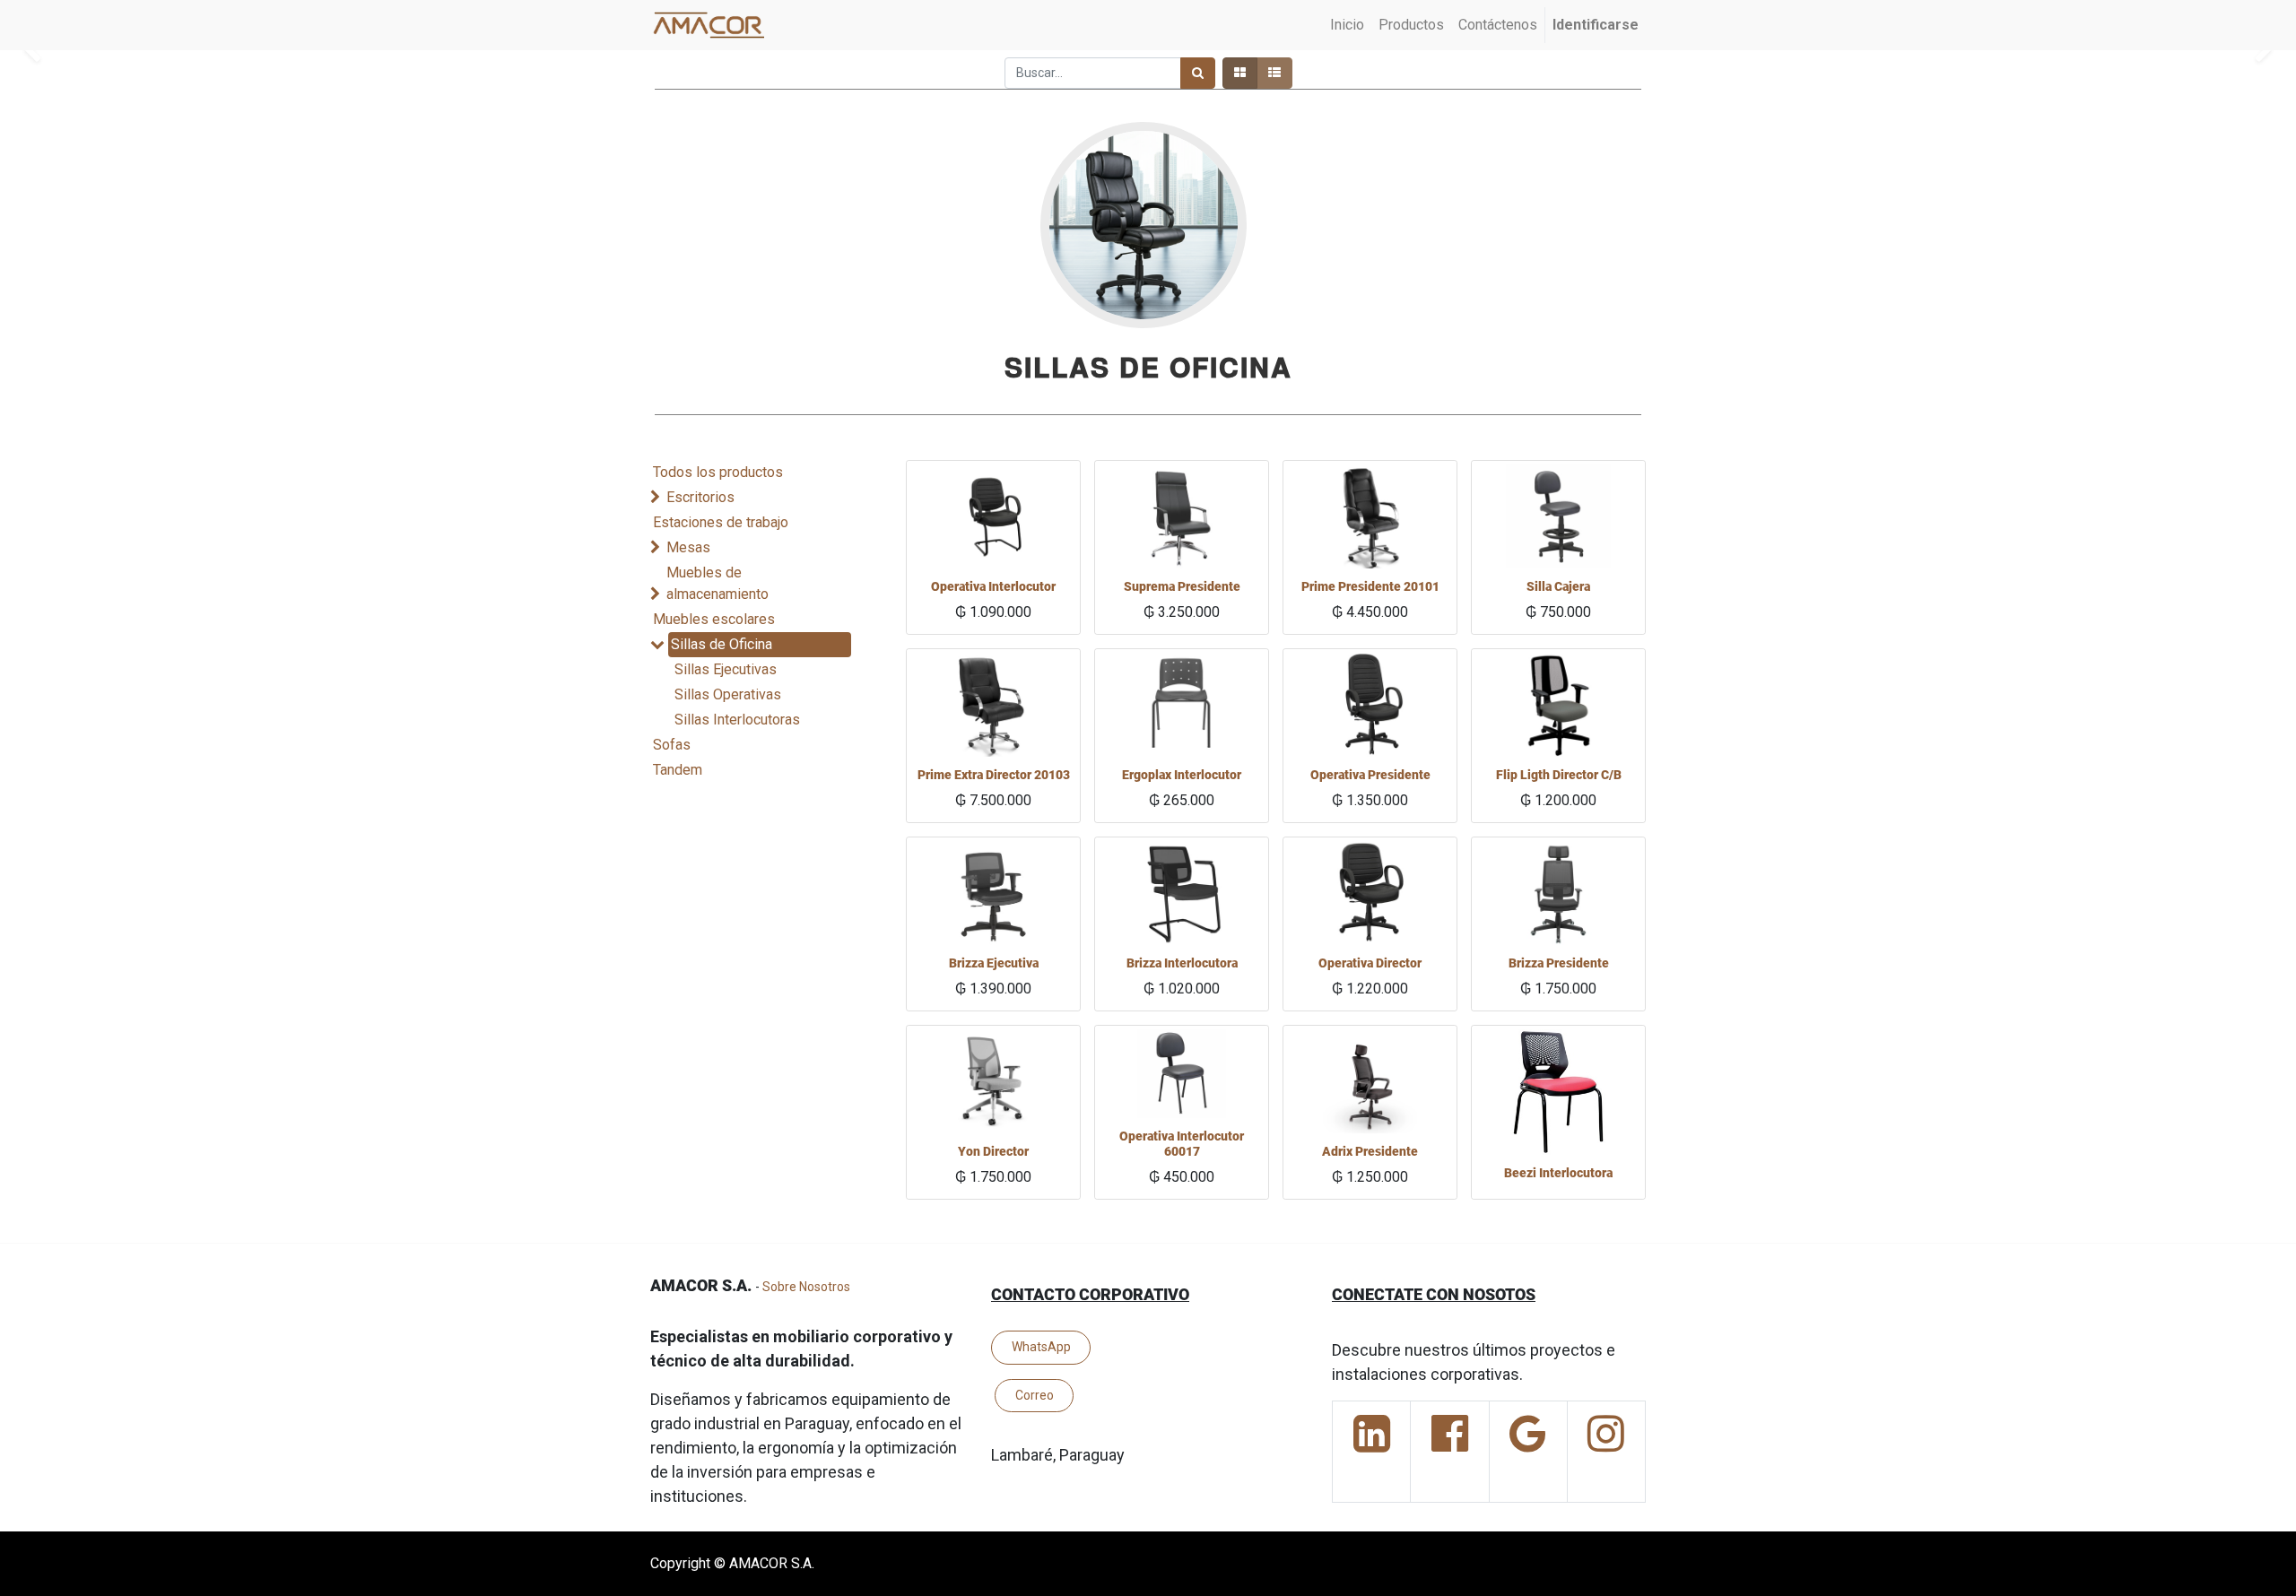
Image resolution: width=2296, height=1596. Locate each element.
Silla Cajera (1558, 586)
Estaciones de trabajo (721, 522)
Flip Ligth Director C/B (1559, 775)
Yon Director (993, 1151)
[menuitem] (1347, 25)
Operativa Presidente (1370, 775)
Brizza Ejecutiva (994, 963)
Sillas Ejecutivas (726, 669)
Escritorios (700, 497)
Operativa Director (1370, 963)
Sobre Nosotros (806, 1287)
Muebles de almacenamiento (717, 583)
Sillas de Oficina (722, 644)
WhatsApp (1041, 1347)
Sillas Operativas (728, 694)
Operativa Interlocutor (993, 586)
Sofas (672, 745)
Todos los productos (718, 472)
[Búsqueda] (1198, 73)
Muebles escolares (714, 619)
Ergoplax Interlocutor (1182, 775)
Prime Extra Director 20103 (994, 775)
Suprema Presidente (1182, 586)
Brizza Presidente (1559, 963)
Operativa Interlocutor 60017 (1182, 1144)
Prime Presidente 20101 (1370, 586)
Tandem (678, 770)
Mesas (688, 547)
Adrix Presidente (1370, 1151)
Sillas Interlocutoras (737, 720)
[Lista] (1274, 73)
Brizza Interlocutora (1182, 963)
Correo (1035, 1395)
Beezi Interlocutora (1558, 1173)
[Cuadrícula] (1240, 73)
